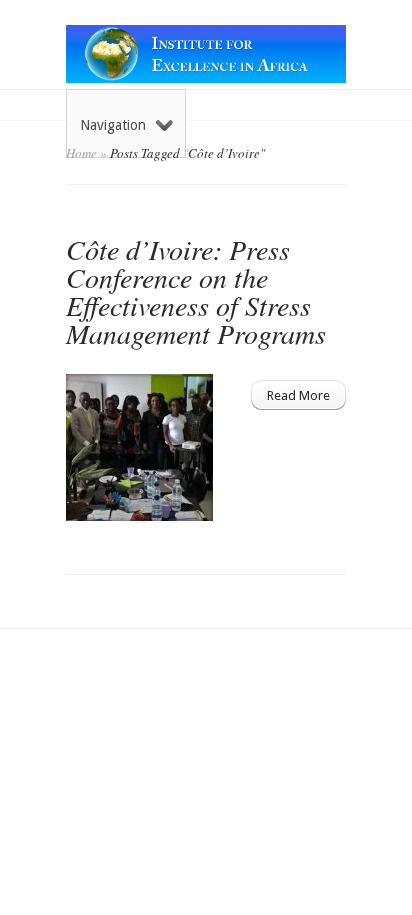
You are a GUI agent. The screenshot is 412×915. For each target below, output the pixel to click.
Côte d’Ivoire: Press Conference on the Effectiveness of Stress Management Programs (196, 291)
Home (81, 153)
